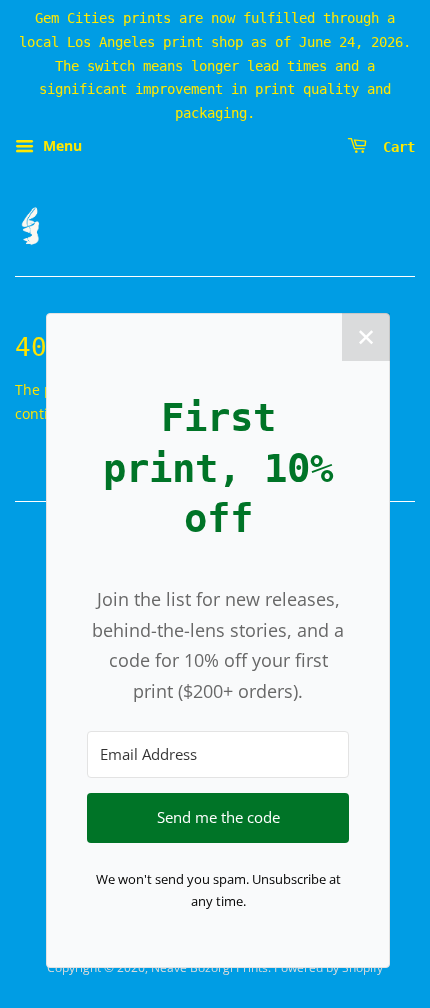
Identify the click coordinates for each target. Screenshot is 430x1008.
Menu (60, 145)
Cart (395, 147)
